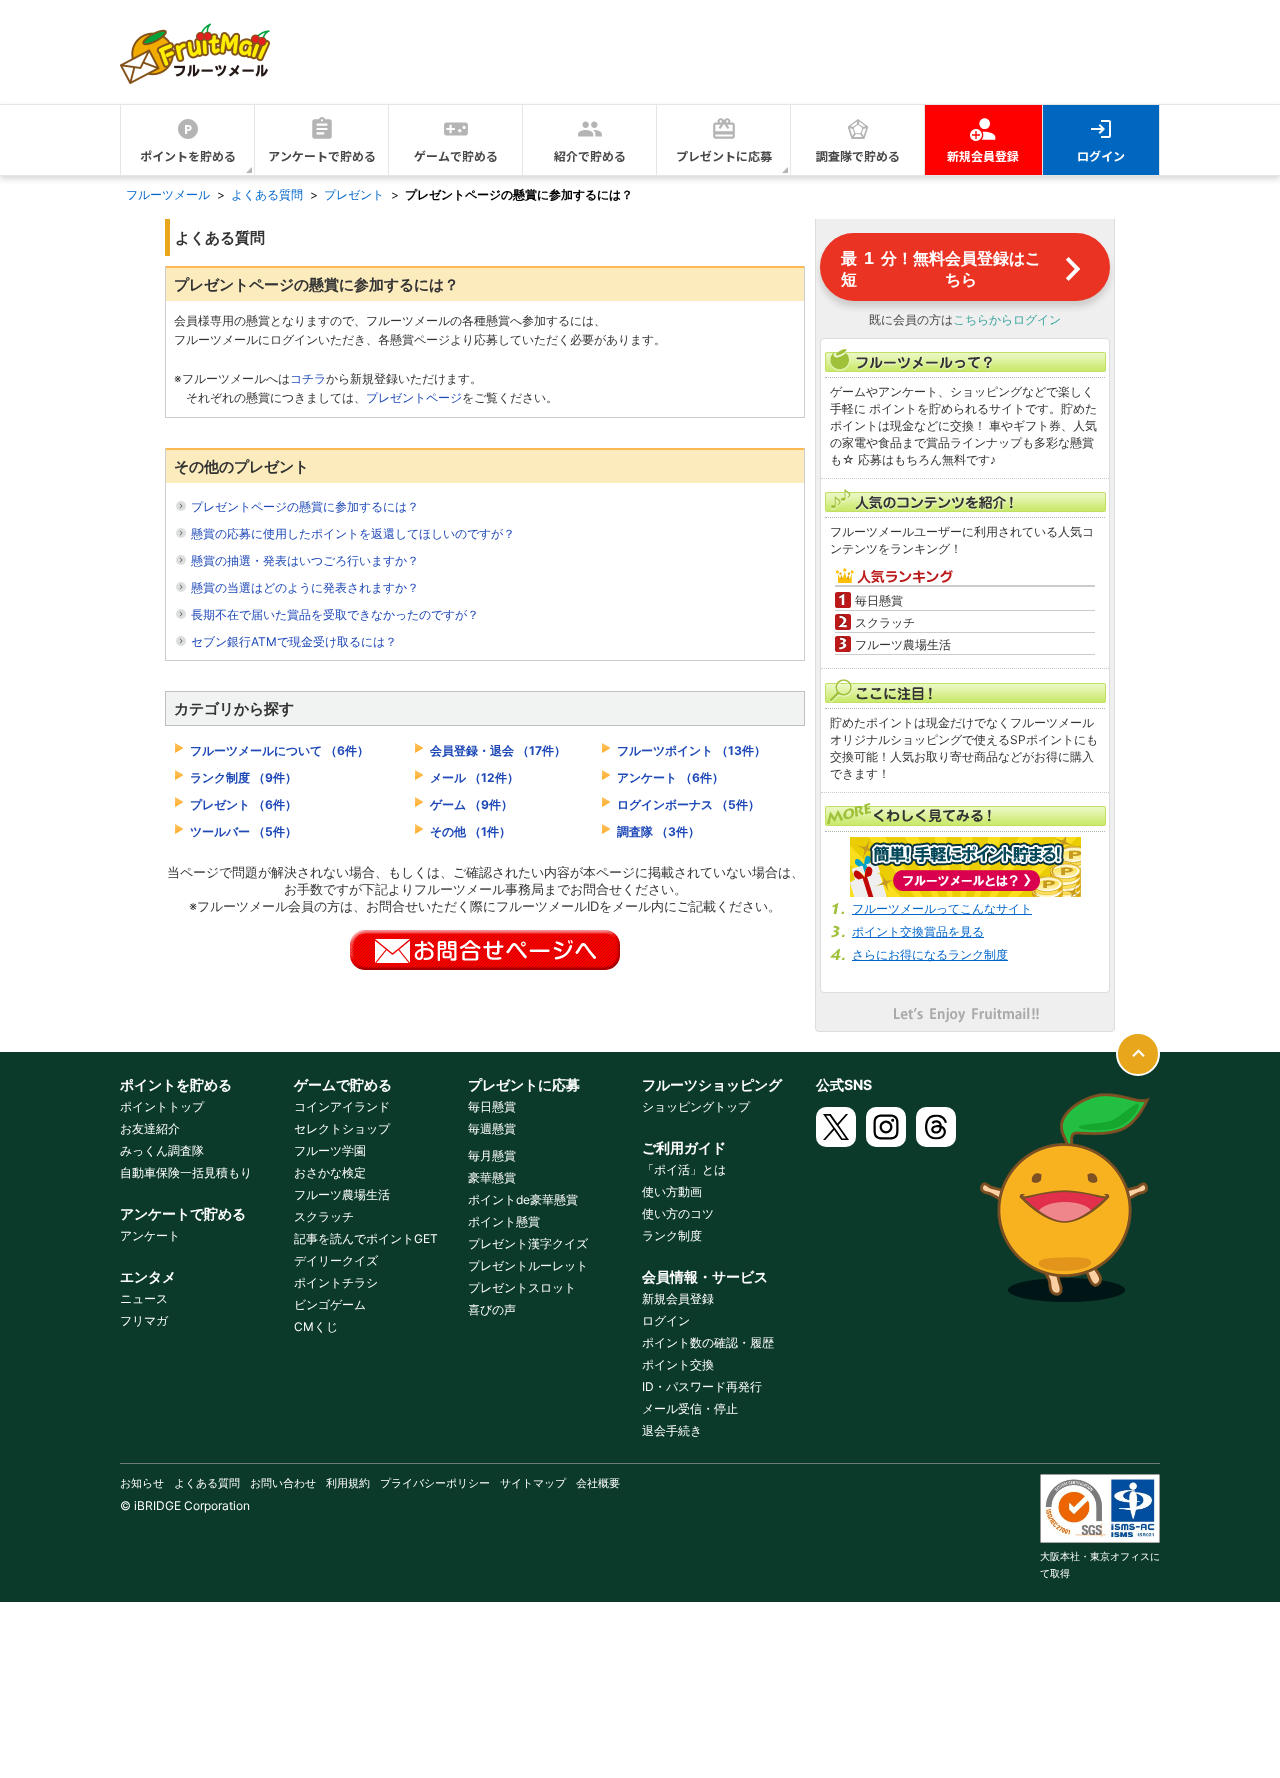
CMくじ (316, 1326)
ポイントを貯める (188, 155)
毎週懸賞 (492, 1128)
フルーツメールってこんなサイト (942, 908)
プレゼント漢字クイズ (528, 1243)
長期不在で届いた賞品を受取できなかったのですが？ (335, 614)
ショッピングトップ (696, 1106)
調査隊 (658, 831)
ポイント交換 (678, 1364)
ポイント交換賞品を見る (918, 931)
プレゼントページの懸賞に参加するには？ (305, 506)
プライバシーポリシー (435, 1483)
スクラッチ (324, 1216)
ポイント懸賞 (504, 1221)
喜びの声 (492, 1309)
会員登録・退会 (498, 750)
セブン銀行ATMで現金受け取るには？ (294, 641)
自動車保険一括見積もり (186, 1172)
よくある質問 (207, 1483)
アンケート (670, 777)
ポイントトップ (162, 1106)
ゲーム (471, 804)
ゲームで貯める (456, 155)
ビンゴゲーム (330, 1304)
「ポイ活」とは (684, 1169)
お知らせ (142, 1483)
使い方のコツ (678, 1213)
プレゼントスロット (522, 1287)
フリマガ (144, 1320)
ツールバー (243, 831)
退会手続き (672, 1430)
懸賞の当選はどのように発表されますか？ (305, 587)
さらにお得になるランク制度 (930, 954)
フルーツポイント (691, 750)
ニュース (144, 1298)
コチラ (308, 378)
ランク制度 (243, 777)
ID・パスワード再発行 (702, 1386)
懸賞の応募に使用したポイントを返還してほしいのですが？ (353, 533)
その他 (470, 831)
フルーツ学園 (330, 1150)
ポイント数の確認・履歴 (708, 1342)
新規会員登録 (983, 155)
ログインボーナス (688, 804)
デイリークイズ (336, 1260)
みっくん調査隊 (162, 1150)
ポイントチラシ (336, 1282)
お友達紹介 (150, 1128)
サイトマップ (533, 1483)
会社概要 (598, 1483)
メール (474, 777)
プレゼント (243, 804)
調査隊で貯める (858, 155)
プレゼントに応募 (724, 155)
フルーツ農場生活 (342, 1194)
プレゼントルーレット (528, 1265)
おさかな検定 (330, 1172)
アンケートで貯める (322, 155)
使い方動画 (672, 1191)
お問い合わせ (283, 1483)
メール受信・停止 (690, 1408)
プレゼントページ (414, 397)
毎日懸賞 (492, 1106)
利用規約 (348, 1483)
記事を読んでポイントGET (366, 1238)
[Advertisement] (796, 51)
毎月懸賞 (492, 1155)
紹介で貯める (590, 155)
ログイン (1101, 155)
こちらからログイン (1007, 319)
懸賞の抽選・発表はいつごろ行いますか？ (305, 560)
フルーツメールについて (279, 750)
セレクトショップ (342, 1128)
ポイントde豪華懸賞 (523, 1199)
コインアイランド (342, 1106)
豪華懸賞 (492, 1177)
